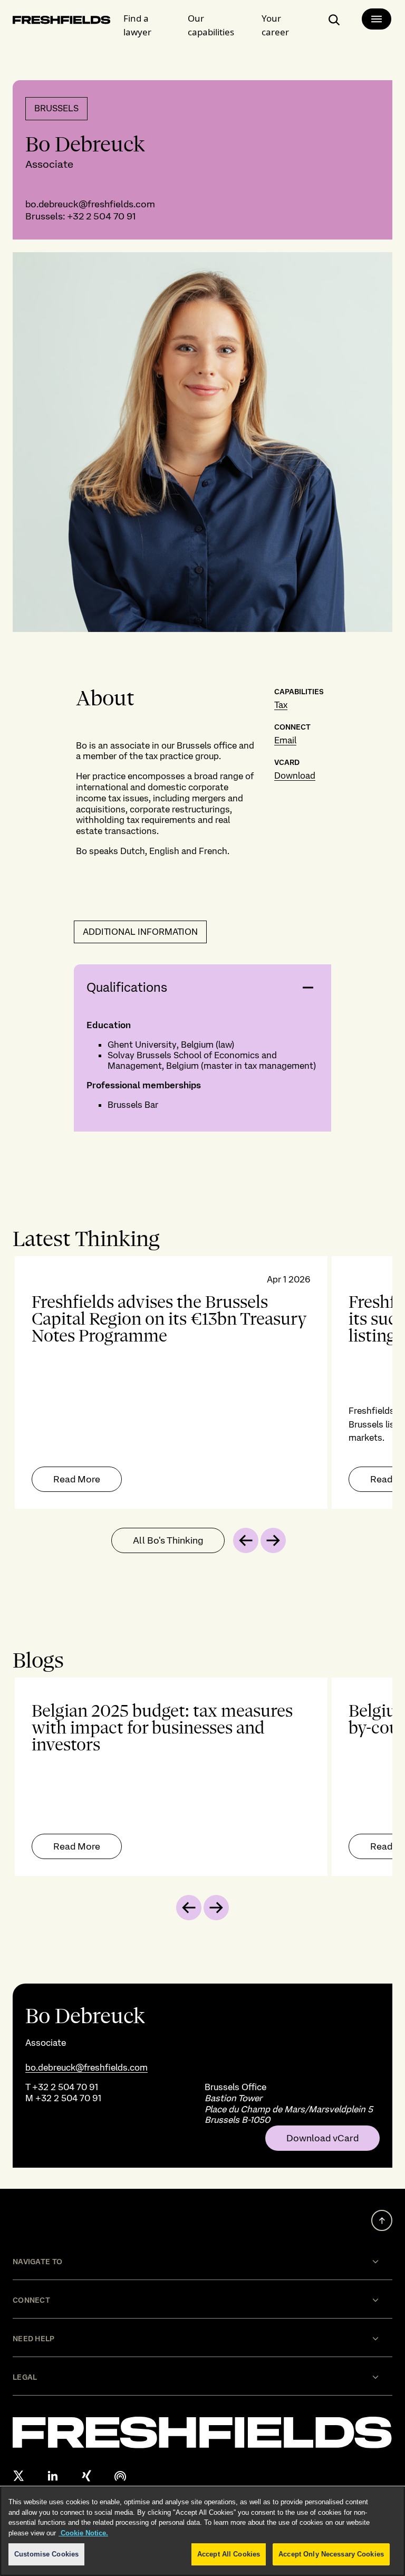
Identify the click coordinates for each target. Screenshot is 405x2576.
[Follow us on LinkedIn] (53, 2476)
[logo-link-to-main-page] (62, 22)
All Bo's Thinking (168, 1540)
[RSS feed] (120, 2476)
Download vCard (322, 2138)
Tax (281, 705)
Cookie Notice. (83, 2533)
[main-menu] (377, 19)
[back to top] (382, 2220)
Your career (275, 25)
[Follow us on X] (19, 2476)
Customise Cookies (46, 2554)
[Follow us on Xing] (86, 2476)
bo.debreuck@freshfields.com (90, 204)
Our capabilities (211, 25)
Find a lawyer (137, 25)
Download (295, 775)
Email (285, 740)
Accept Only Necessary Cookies (331, 2554)
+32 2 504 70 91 (101, 216)
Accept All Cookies (229, 2554)
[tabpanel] (202, 1382)
